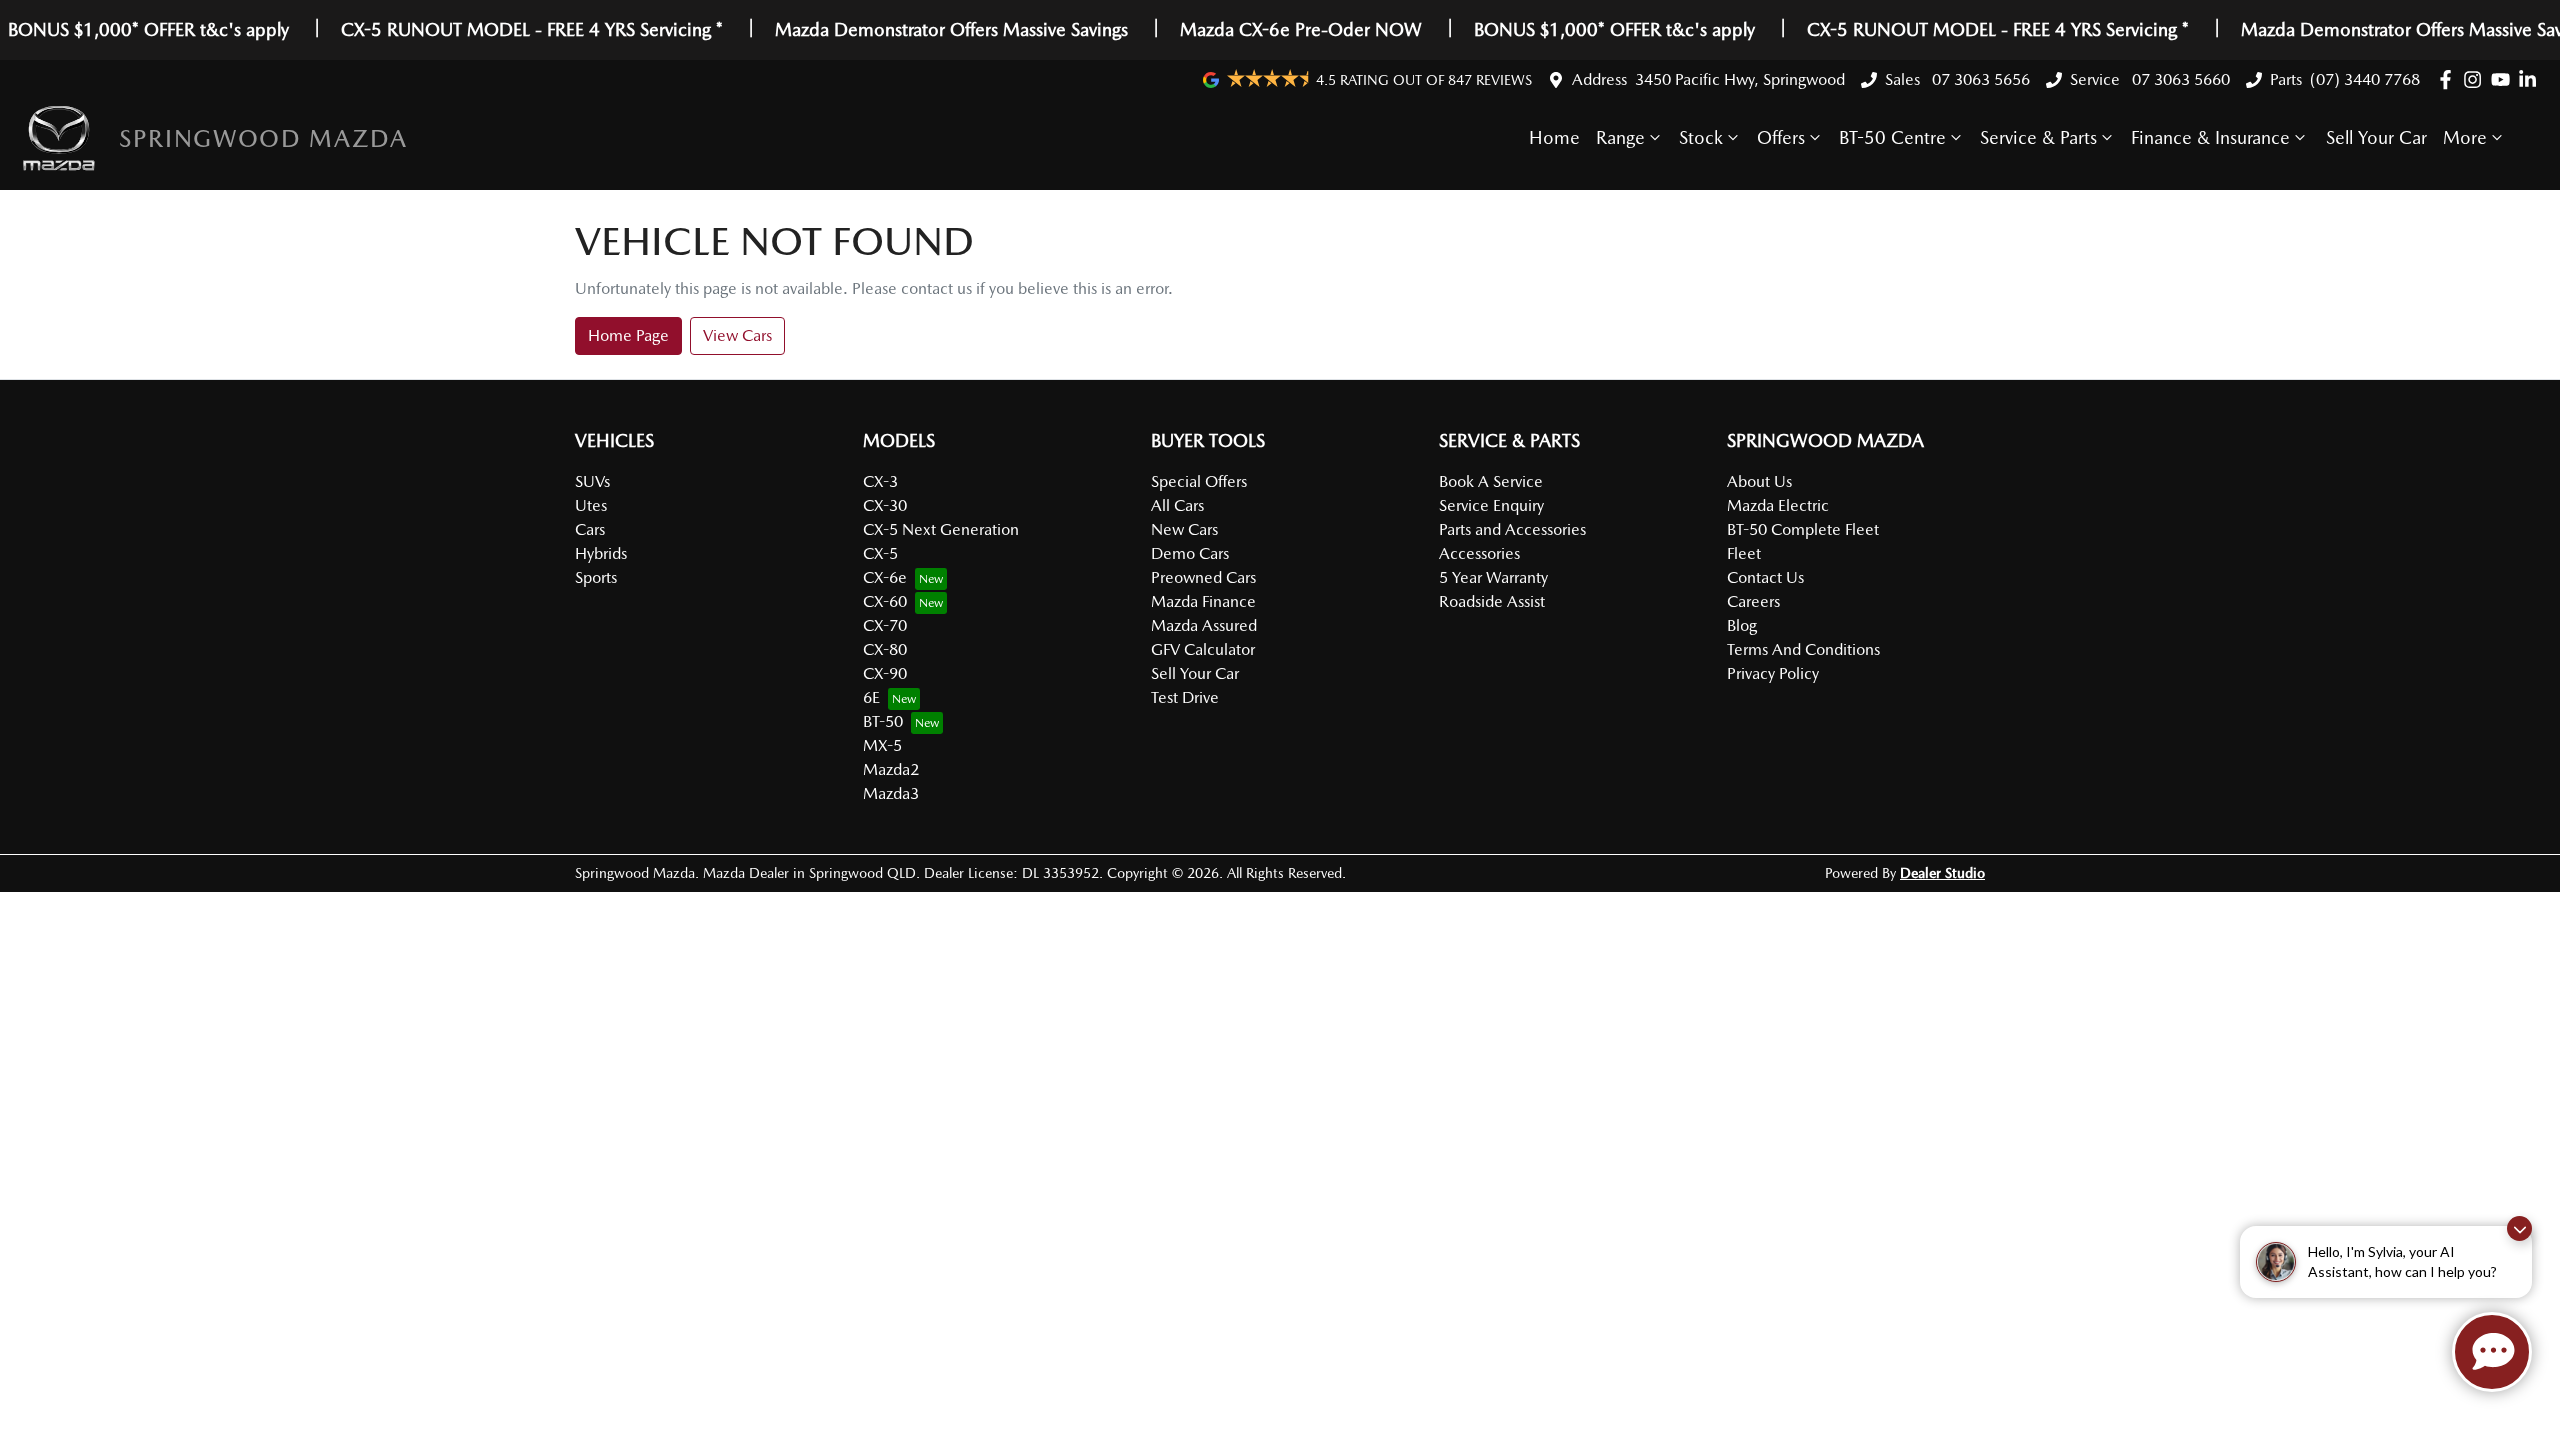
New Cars (1184, 529)
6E (871, 697)
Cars (590, 529)
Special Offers (1199, 481)
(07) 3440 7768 (2365, 79)
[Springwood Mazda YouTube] (2504, 79)
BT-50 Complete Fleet (1803, 529)
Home (1554, 137)
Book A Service (1491, 481)
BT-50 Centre (1892, 137)
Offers (1781, 137)
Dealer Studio (1942, 873)
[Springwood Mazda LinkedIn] (2531, 79)
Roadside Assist (1492, 601)
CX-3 (880, 481)
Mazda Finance (1203, 601)
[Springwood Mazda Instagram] (2476, 79)
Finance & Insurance (2210, 137)
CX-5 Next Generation (941, 529)
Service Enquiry (1491, 505)
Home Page (628, 335)
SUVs (592, 481)
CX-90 (885, 673)
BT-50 (883, 721)
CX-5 (880, 553)
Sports (596, 577)
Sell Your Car (2376, 137)
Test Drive (1185, 697)
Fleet (1744, 553)
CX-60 (885, 601)
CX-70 (885, 625)
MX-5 (882, 745)
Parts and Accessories (1512, 529)
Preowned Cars (1203, 577)
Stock (1701, 137)
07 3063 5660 (2179, 79)
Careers (1753, 601)
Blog (1742, 625)
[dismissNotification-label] (2519, 1228)
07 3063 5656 (1979, 79)
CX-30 (885, 505)
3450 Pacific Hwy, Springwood (1740, 79)
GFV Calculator (1203, 649)
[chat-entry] (2492, 1352)
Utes (591, 505)
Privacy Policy (1773, 673)
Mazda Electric (1778, 505)
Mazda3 (891, 793)
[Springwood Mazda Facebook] (2449, 79)
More (2465, 137)
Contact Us (1765, 577)
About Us (1759, 481)
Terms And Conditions (1803, 649)
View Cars (737, 335)
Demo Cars (1190, 553)
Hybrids (601, 553)
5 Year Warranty (1493, 577)
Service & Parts (2038, 137)
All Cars (1177, 505)
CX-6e (885, 577)
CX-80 (885, 649)
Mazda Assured (1204, 625)
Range (1620, 137)
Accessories (1479, 553)
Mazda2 (891, 769)
